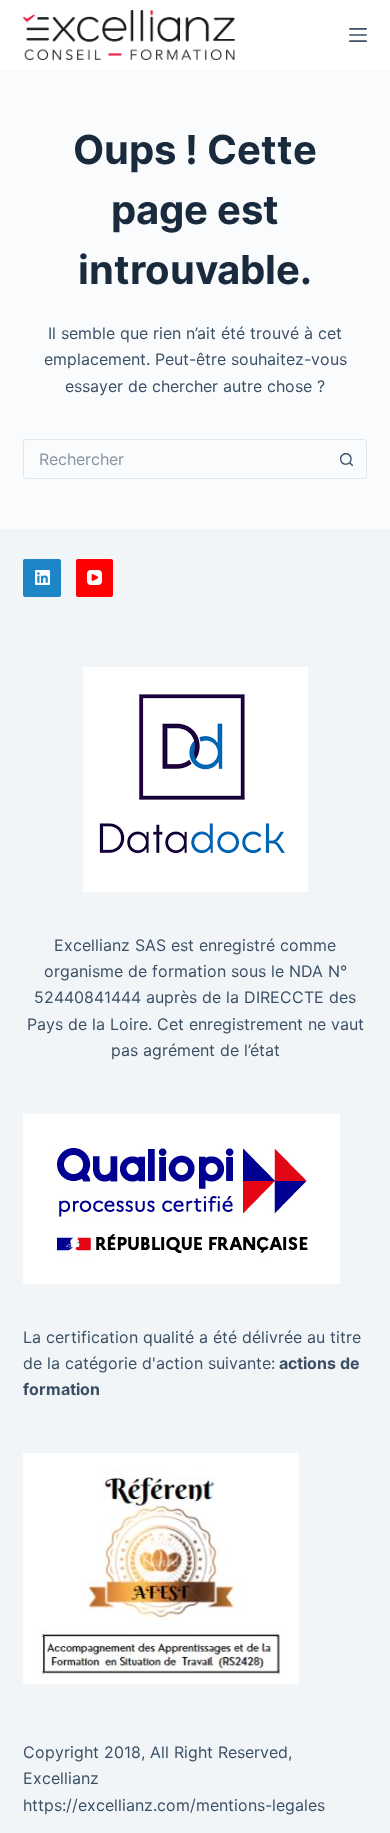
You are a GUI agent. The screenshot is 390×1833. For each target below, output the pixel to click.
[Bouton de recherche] (347, 459)
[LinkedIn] (42, 578)
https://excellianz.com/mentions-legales (174, 1805)
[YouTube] (95, 578)
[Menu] (358, 35)
